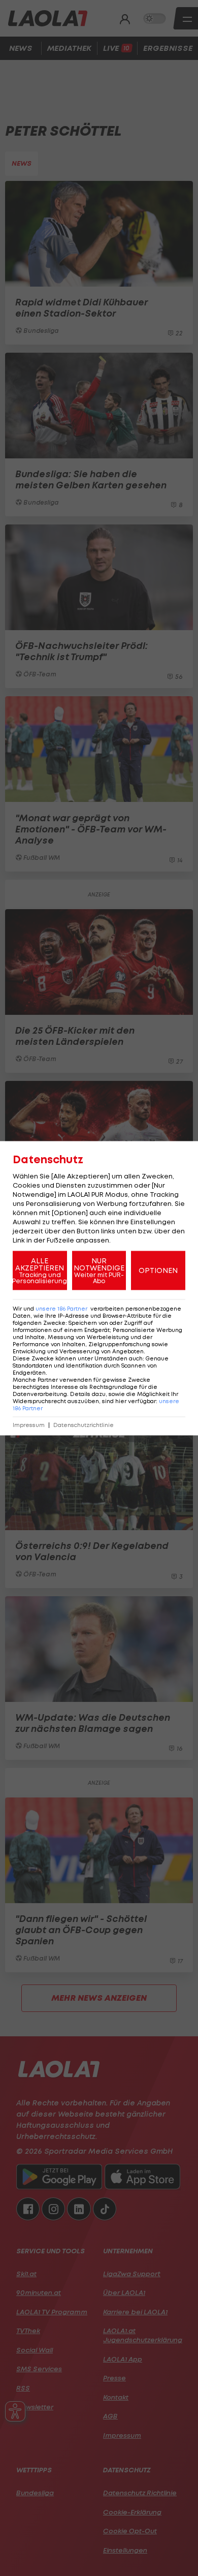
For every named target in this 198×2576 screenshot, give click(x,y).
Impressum (29, 1425)
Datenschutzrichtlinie (84, 1425)
